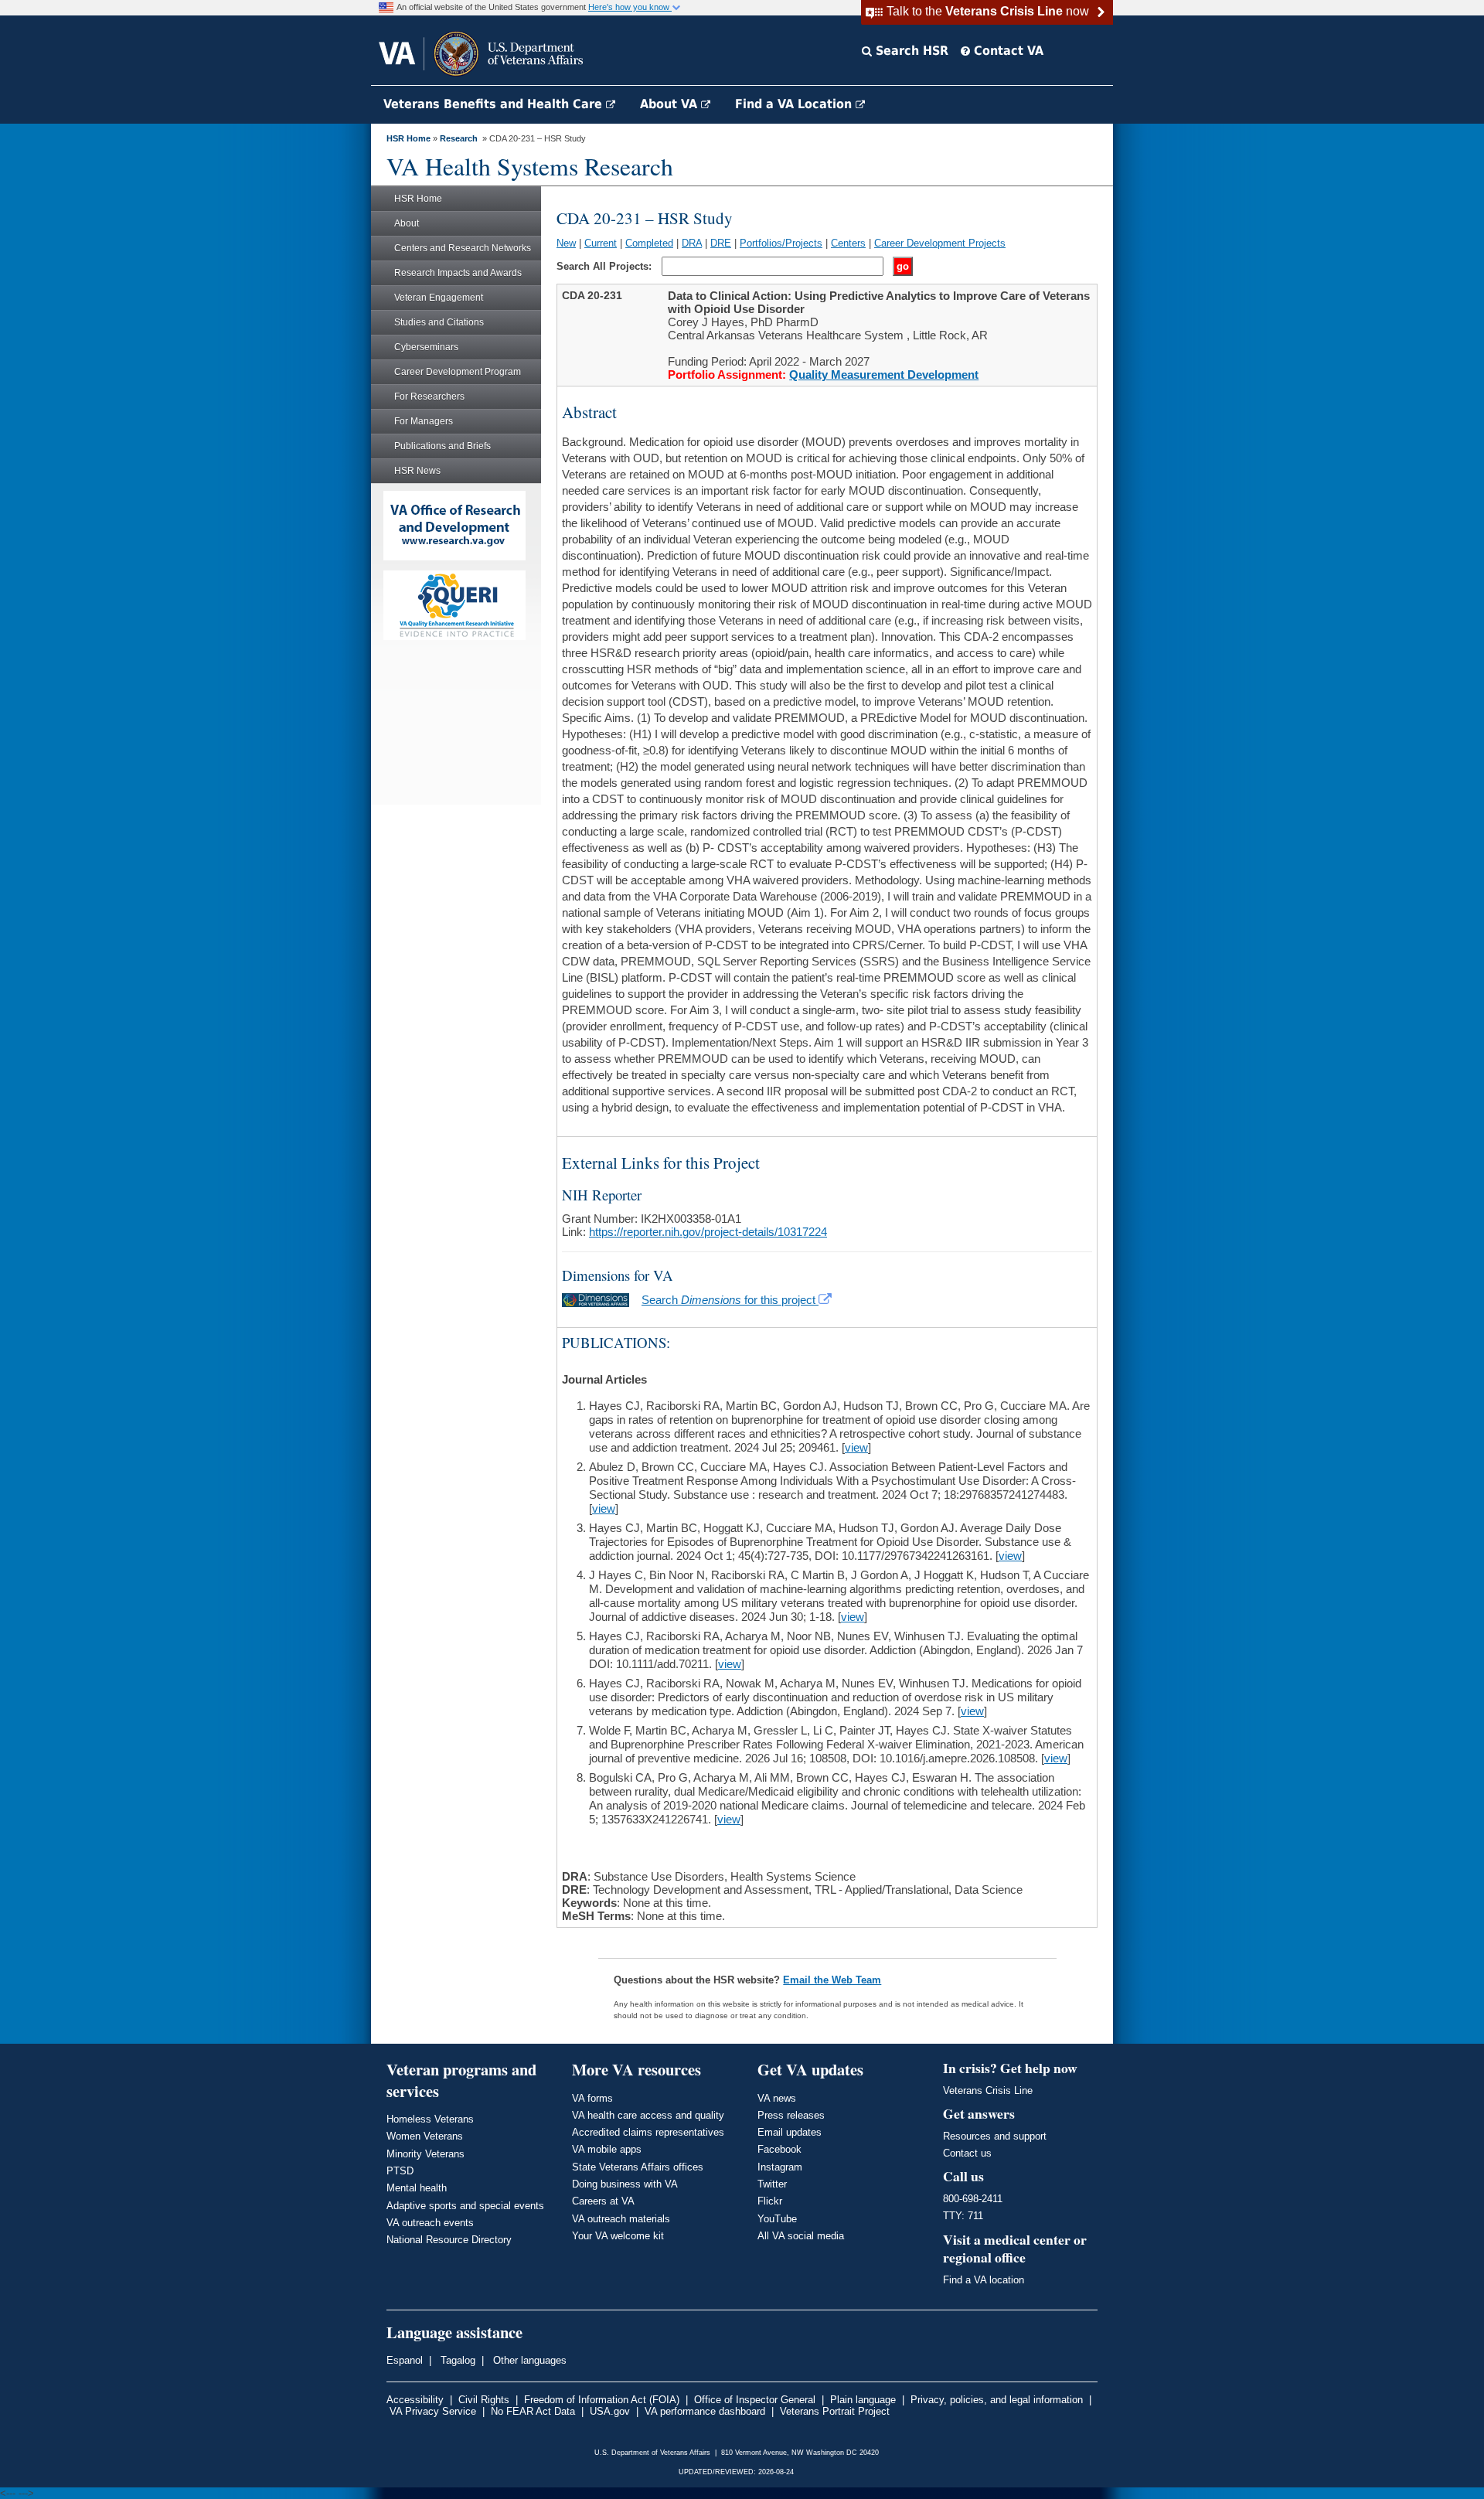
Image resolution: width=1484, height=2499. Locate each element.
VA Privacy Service (433, 2411)
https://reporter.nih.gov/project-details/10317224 (708, 1232)
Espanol (405, 2360)
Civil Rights (484, 2400)
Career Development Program (458, 372)
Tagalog (456, 2360)
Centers (848, 243)
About (407, 223)
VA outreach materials (621, 2219)
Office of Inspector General (755, 2400)
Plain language (863, 2400)
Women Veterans (425, 2136)
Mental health (417, 2188)
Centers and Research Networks (463, 248)
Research (459, 138)
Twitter (772, 2184)
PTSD (400, 2171)
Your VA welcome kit (618, 2236)
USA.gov (610, 2411)
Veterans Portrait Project (835, 2411)
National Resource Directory (449, 2240)
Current (601, 243)
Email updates (790, 2132)
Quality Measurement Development (884, 375)
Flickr (770, 2201)
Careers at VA (603, 2201)
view (856, 1447)
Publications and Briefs (442, 446)
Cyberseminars (426, 347)
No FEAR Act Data (533, 2411)
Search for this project (730, 1300)
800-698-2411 (973, 2199)
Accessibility (415, 2400)
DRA (692, 243)
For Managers (424, 421)
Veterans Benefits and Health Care (495, 104)
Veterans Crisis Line (988, 2090)
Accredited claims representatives (648, 2132)
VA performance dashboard (705, 2411)
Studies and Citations (439, 322)
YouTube (777, 2219)
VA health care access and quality (648, 2115)
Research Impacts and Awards (458, 273)
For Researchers (429, 397)
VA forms (592, 2098)
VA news (777, 2098)
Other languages (528, 2360)
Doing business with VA (625, 2184)
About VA (671, 104)
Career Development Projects (940, 243)
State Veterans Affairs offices (638, 2167)
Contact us (967, 2153)
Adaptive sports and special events (465, 2206)
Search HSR (910, 51)
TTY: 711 (963, 2216)
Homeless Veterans (430, 2119)
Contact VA (1007, 51)
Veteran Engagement (439, 298)
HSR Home (408, 138)
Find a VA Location (795, 104)
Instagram (780, 2167)
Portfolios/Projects (781, 243)
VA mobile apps (607, 2149)
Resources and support (995, 2136)
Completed (649, 243)
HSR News (417, 471)
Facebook (779, 2149)
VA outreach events (430, 2223)
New (566, 243)
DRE (721, 243)
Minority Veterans (425, 2154)
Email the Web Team (832, 1980)
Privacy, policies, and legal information (997, 2400)
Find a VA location (984, 2280)
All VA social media (801, 2236)
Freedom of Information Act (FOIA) (602, 2400)
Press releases (791, 2115)
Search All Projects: (606, 266)
